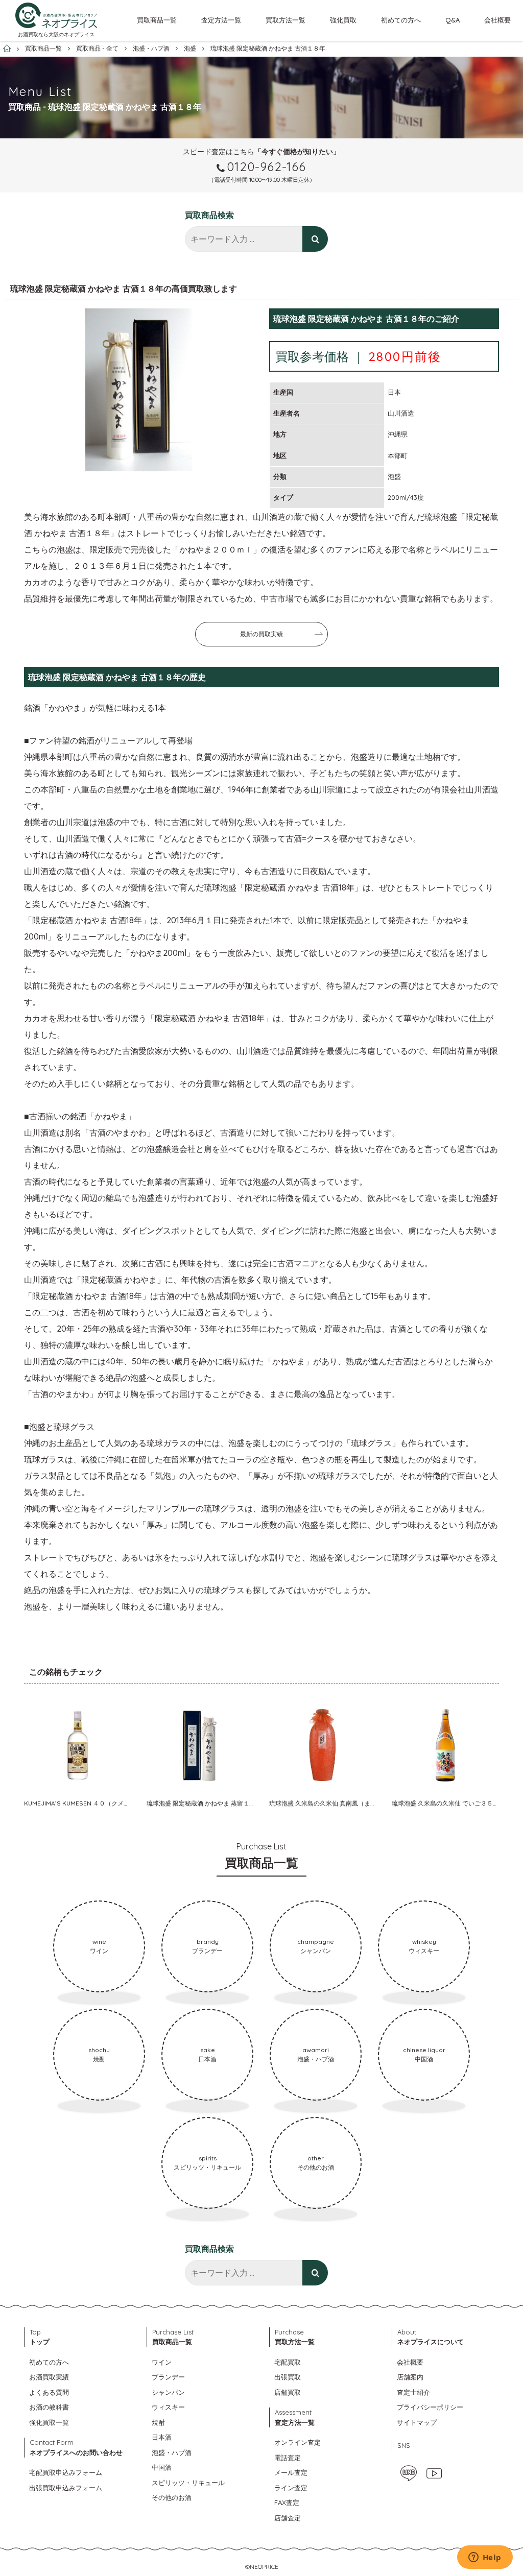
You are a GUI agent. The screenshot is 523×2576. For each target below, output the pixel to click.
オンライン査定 (298, 2442)
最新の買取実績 (261, 634)
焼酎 (158, 2422)
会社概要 (497, 20)
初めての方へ (401, 20)
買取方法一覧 (286, 20)
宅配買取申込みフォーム (66, 2472)
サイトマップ (417, 2422)
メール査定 (291, 2472)
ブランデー (168, 2377)
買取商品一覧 (157, 20)
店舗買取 (288, 2392)
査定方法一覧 (221, 20)
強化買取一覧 (49, 2422)
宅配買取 (288, 2362)
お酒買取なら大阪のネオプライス (56, 34)
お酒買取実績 (49, 2377)
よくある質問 (49, 2392)
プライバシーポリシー (430, 2407)
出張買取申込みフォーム (66, 2488)
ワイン (162, 2362)
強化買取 (343, 20)
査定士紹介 (413, 2392)
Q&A (453, 20)
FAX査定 (287, 2502)
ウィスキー (168, 2407)
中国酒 (162, 2467)
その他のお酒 (172, 2497)
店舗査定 (288, 2518)
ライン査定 (291, 2488)
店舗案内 (410, 2377)
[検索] (315, 239)
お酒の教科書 (49, 2407)
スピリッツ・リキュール (188, 2483)
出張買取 (288, 2377)
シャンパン (168, 2392)
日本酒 (162, 2437)
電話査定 (288, 2458)
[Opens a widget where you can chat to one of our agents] (485, 2558)
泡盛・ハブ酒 (172, 2452)
